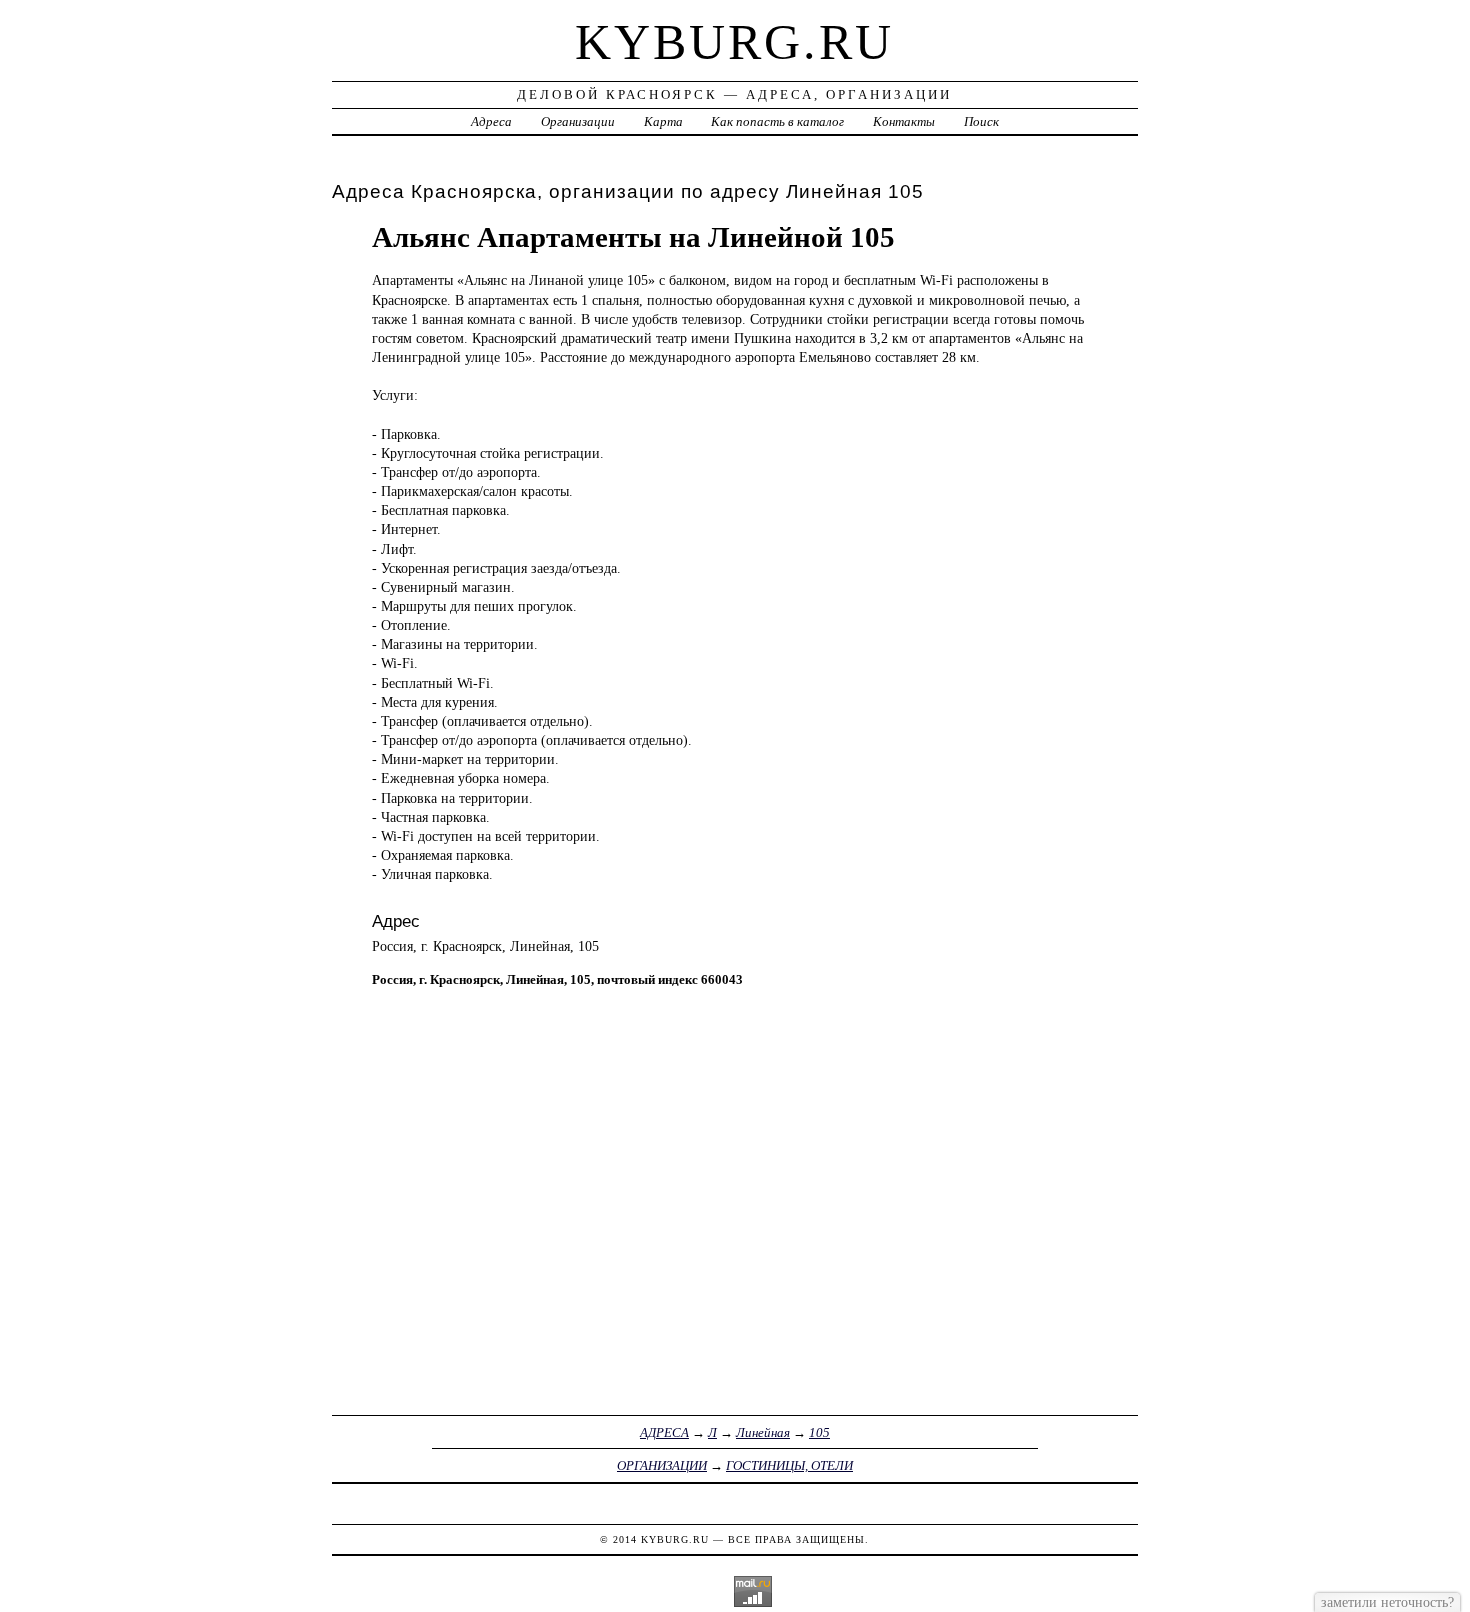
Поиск (981, 121)
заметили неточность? (1387, 1602)
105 (819, 1432)
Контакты (904, 121)
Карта (663, 121)
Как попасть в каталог (777, 121)
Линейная (763, 1432)
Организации (578, 121)
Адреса (491, 121)
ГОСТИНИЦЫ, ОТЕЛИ (789, 1465)
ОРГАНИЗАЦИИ (662, 1465)
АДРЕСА (664, 1432)
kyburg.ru (734, 42)
